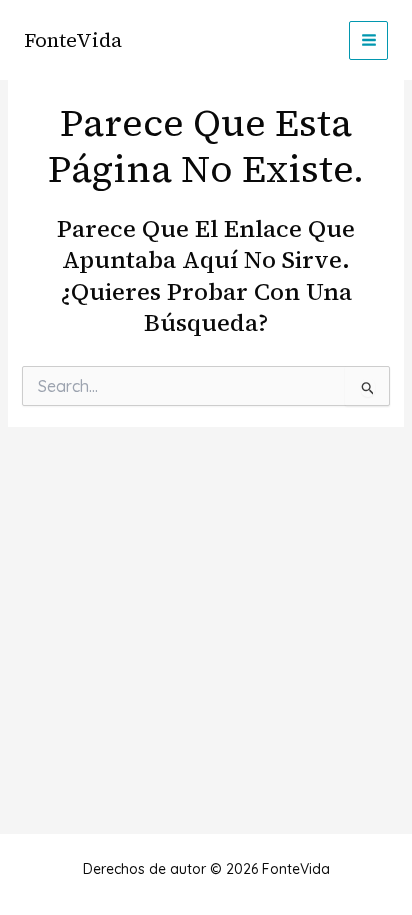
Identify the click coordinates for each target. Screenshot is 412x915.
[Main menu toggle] (368, 40)
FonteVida (73, 40)
